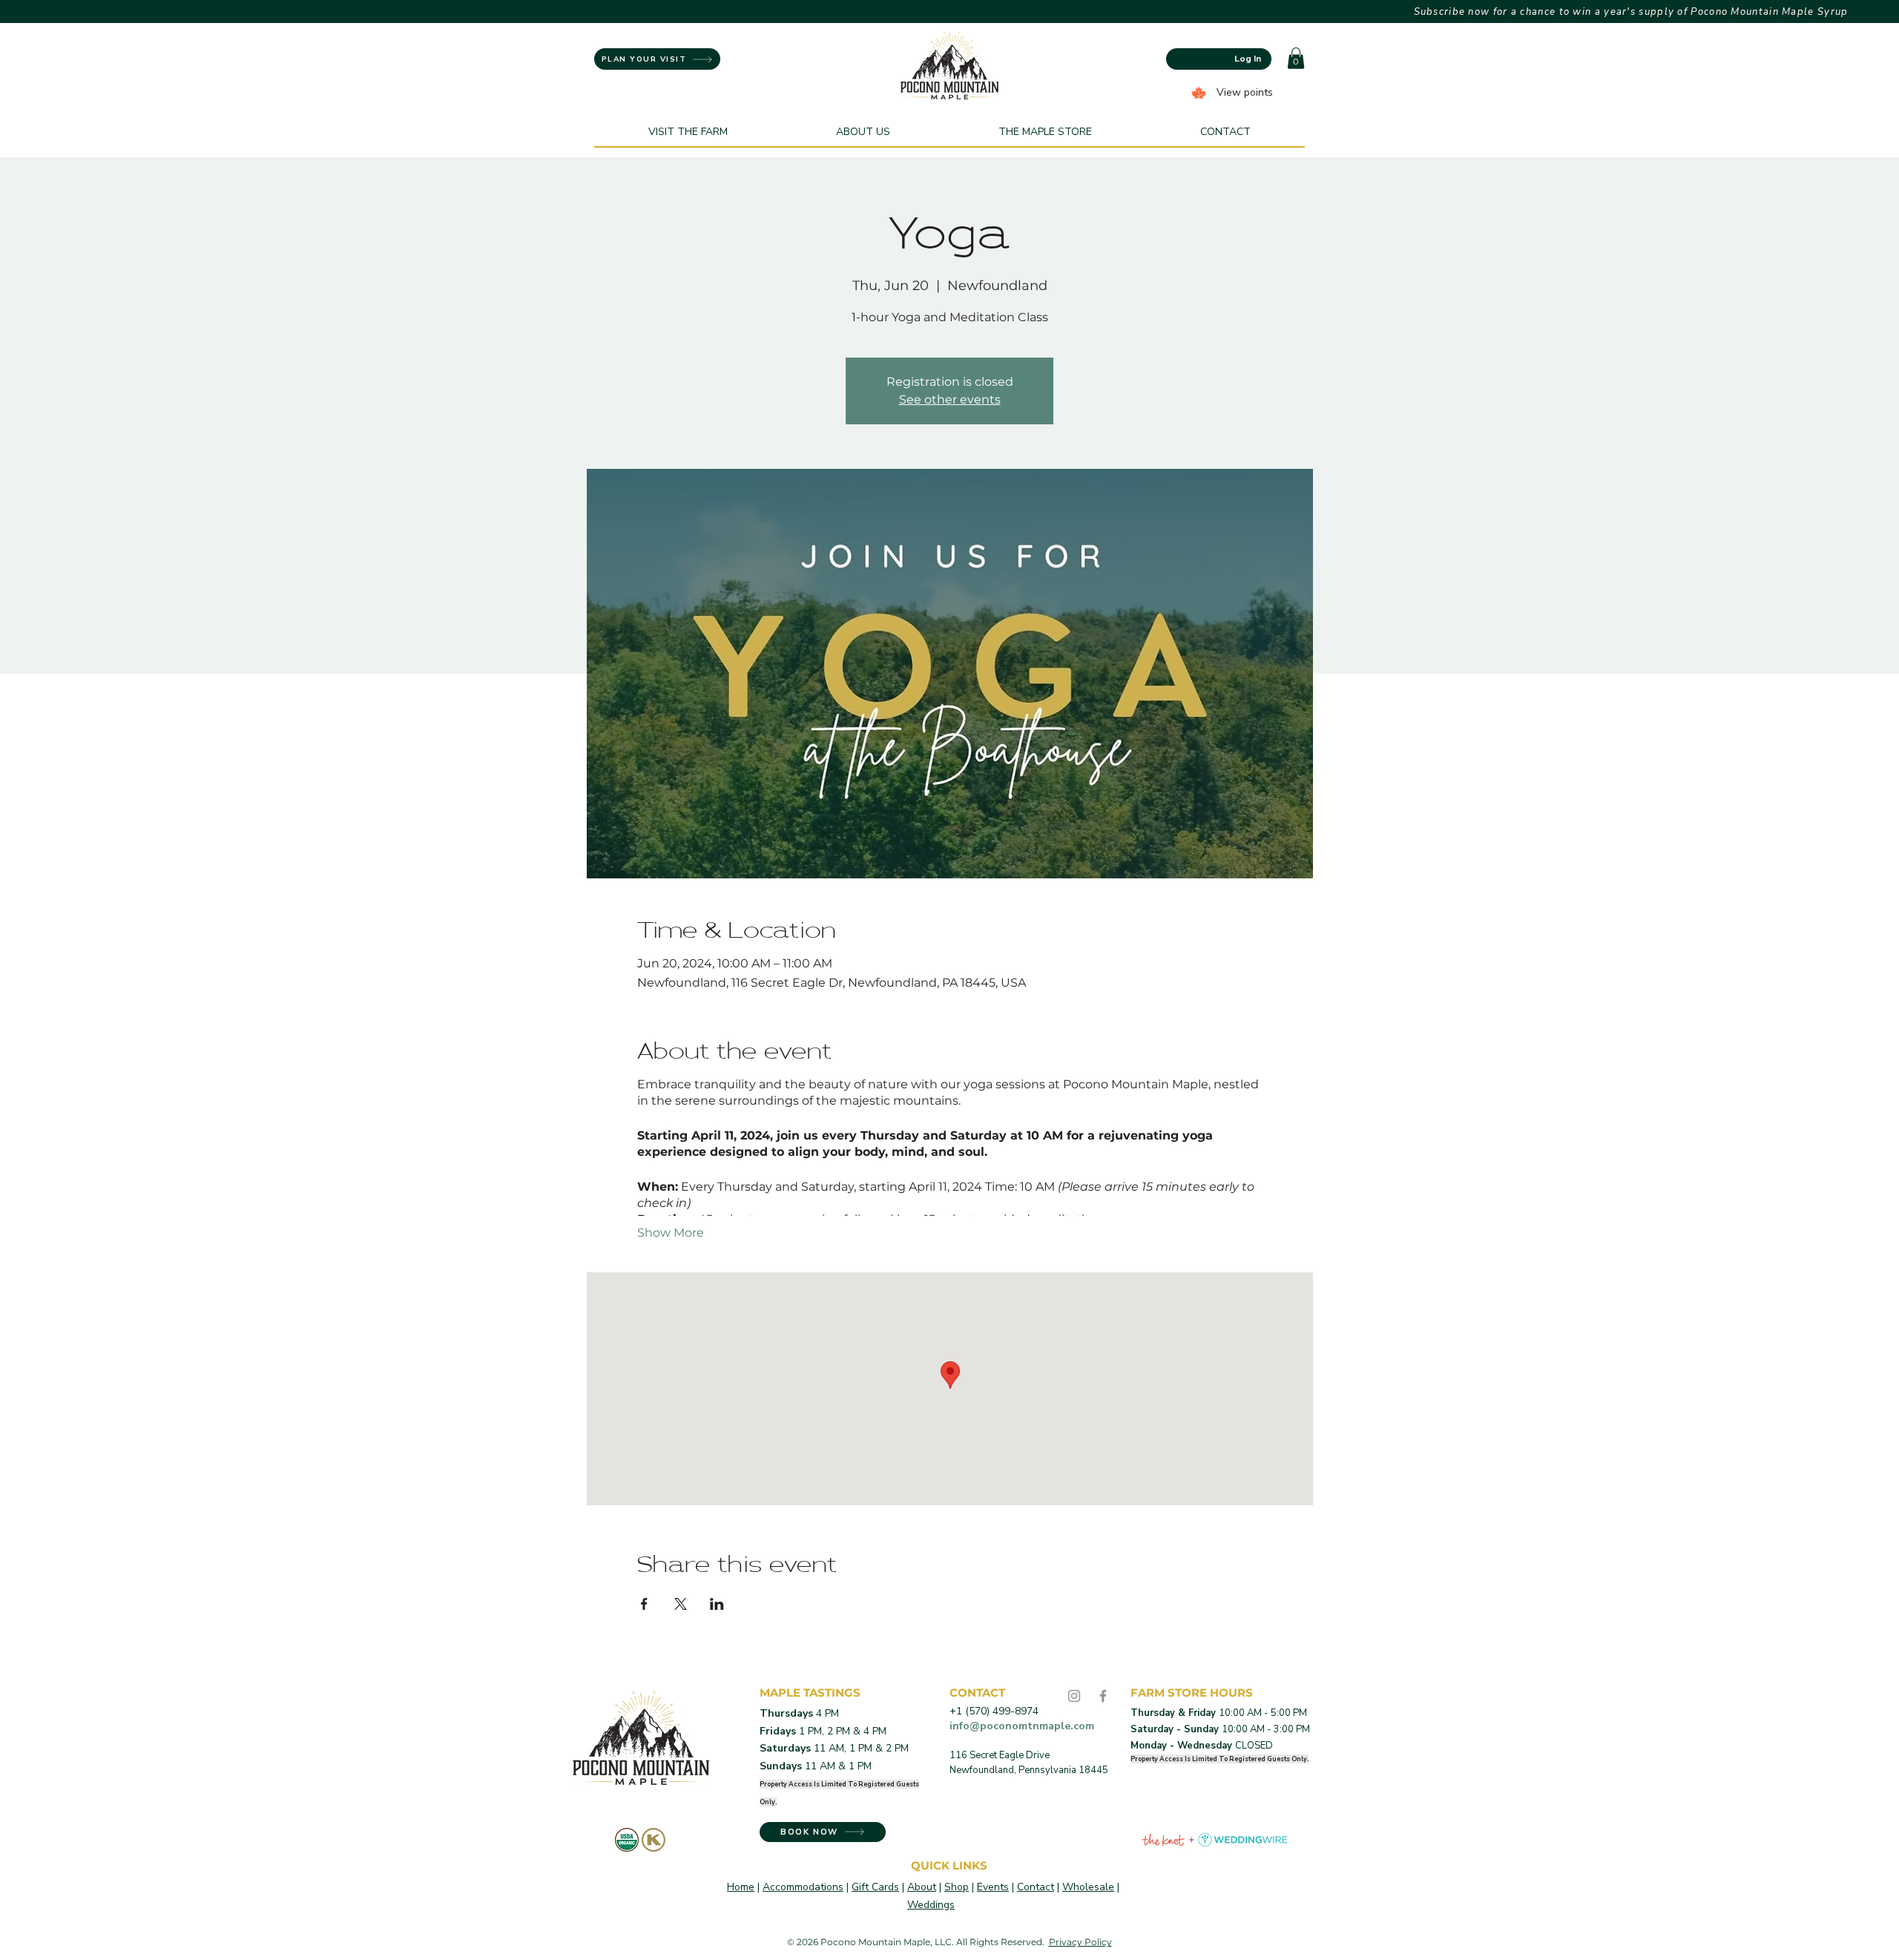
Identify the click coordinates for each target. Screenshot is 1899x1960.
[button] (1296, 58)
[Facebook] (1103, 1696)
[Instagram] (1074, 1696)
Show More (671, 1233)
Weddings (931, 1905)
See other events (950, 399)
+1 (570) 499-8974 (994, 1711)
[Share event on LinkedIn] (717, 1604)
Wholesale (1088, 1887)
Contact (1036, 1887)
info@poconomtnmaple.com (1022, 1726)
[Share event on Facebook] (644, 1604)
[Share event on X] (681, 1604)
